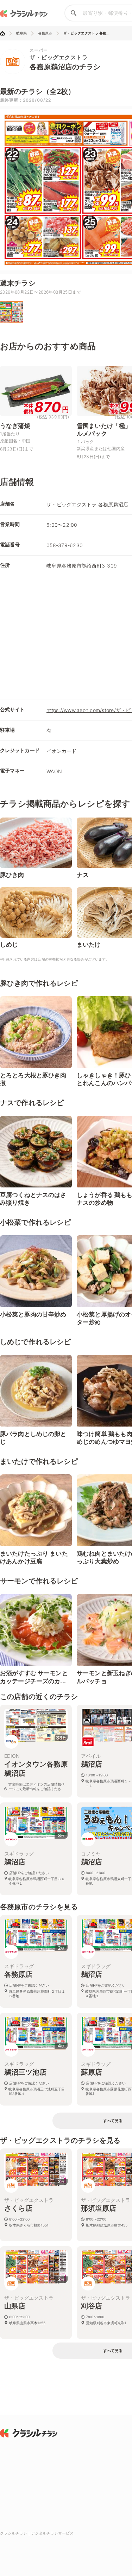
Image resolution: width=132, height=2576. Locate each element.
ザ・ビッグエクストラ (59, 57)
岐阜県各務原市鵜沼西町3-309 (82, 566)
